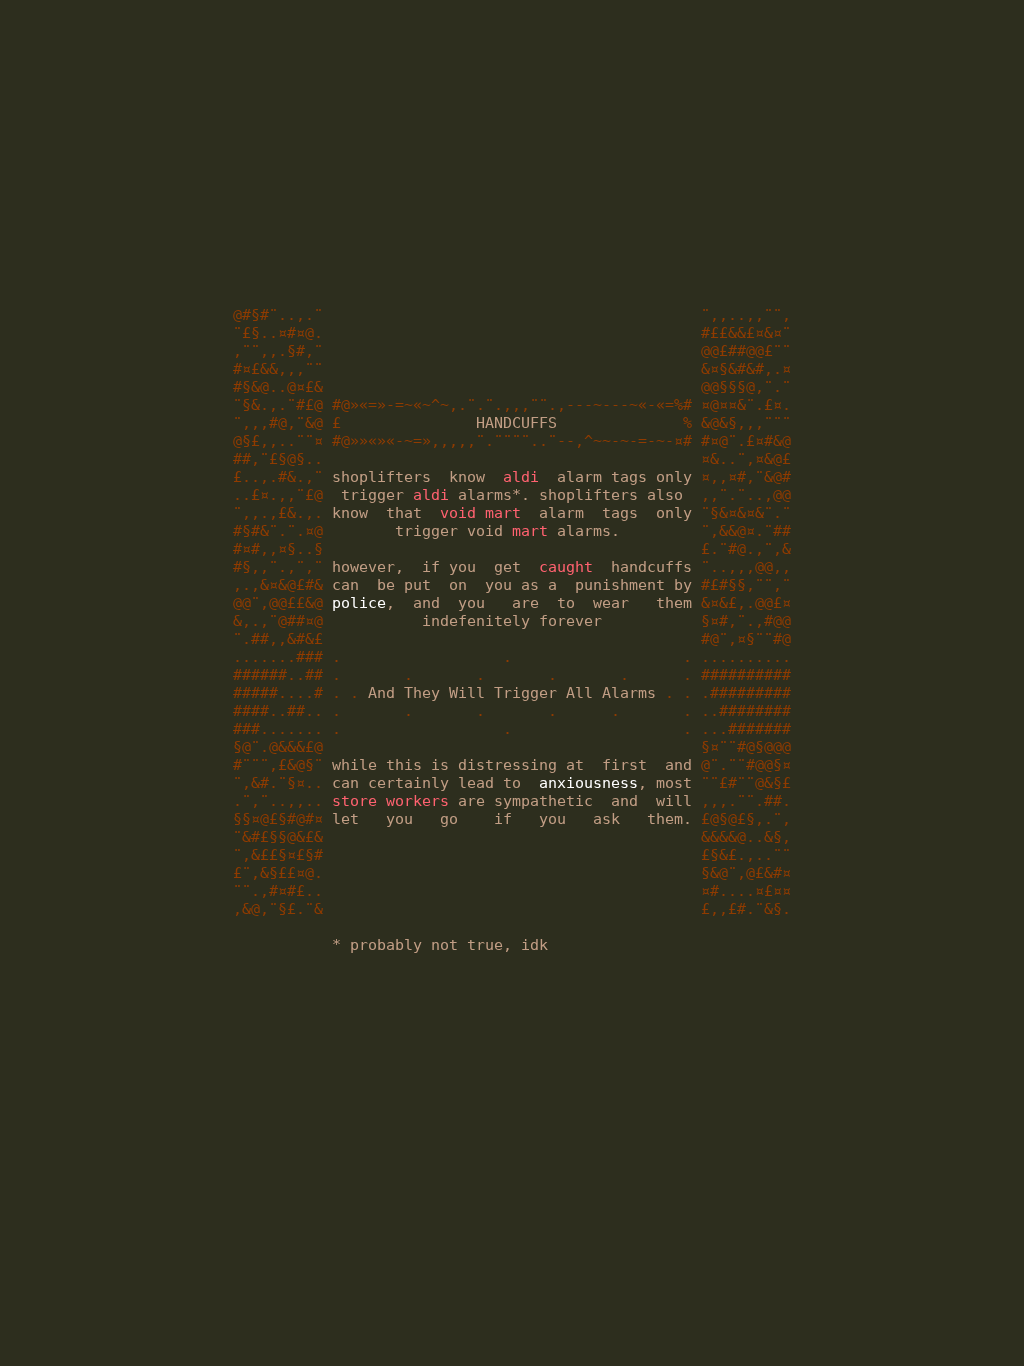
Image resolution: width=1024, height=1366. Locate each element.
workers (417, 801)
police (359, 603)
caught (566, 567)
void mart (480, 513)
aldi (521, 477)
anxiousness (588, 783)
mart (530, 531)
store (354, 801)
